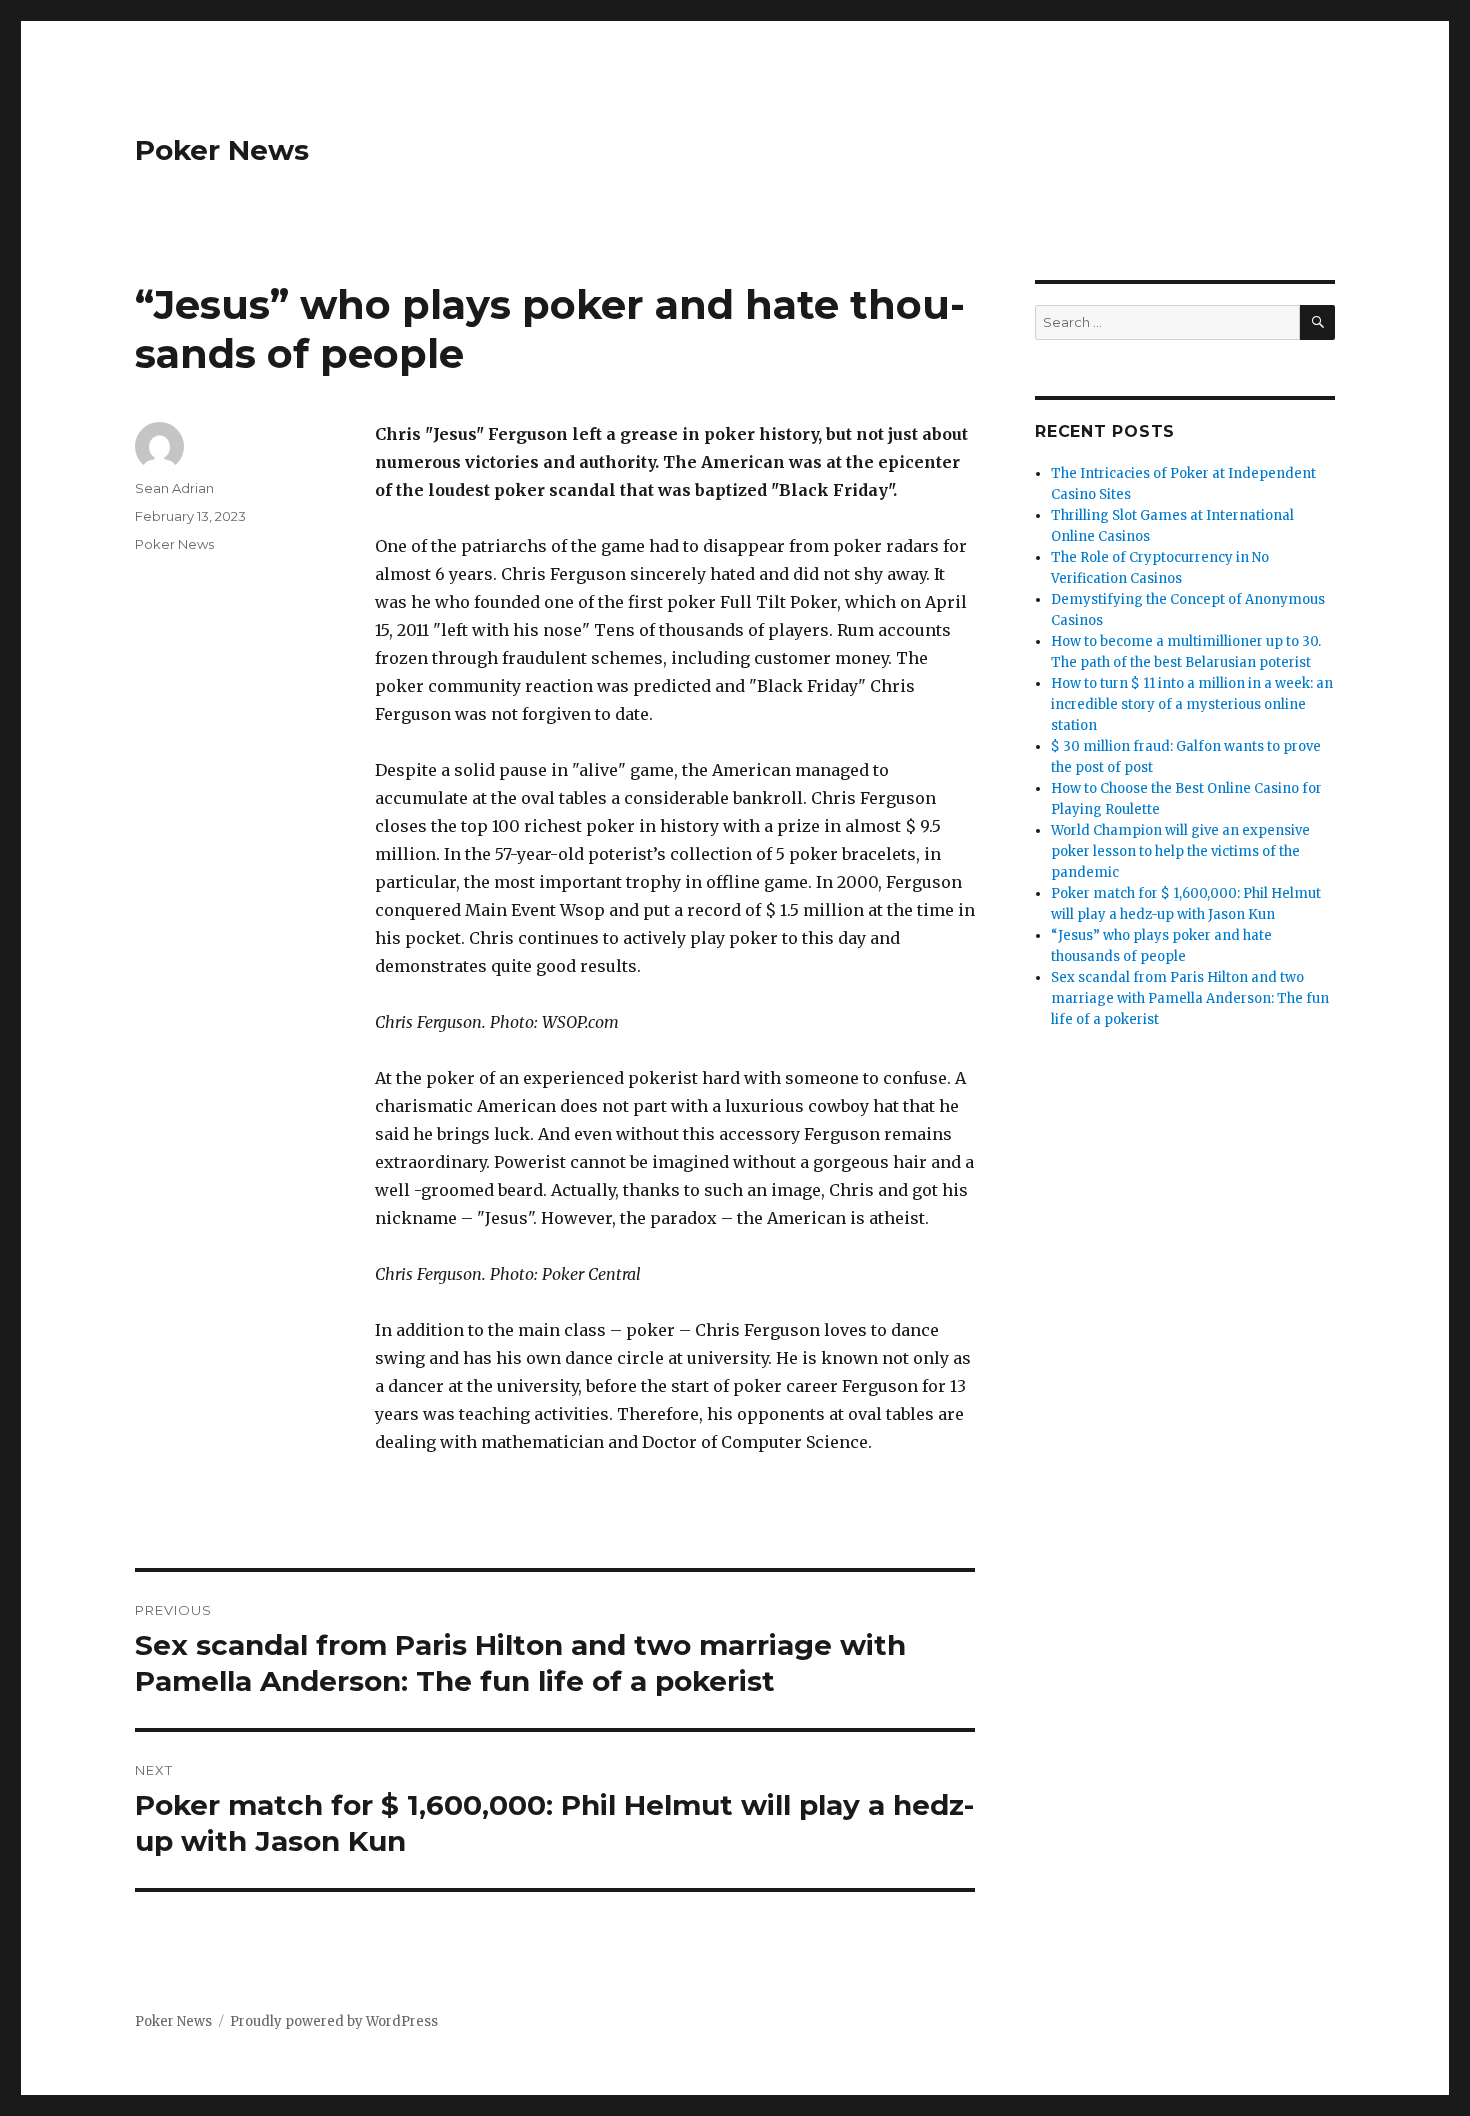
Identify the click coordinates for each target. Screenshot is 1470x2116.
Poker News (222, 150)
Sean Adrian (174, 488)
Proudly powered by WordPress (334, 2021)
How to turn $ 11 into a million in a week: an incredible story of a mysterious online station (1192, 704)
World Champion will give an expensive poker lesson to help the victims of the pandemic (1180, 851)
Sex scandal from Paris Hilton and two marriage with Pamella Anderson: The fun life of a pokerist (1190, 998)
